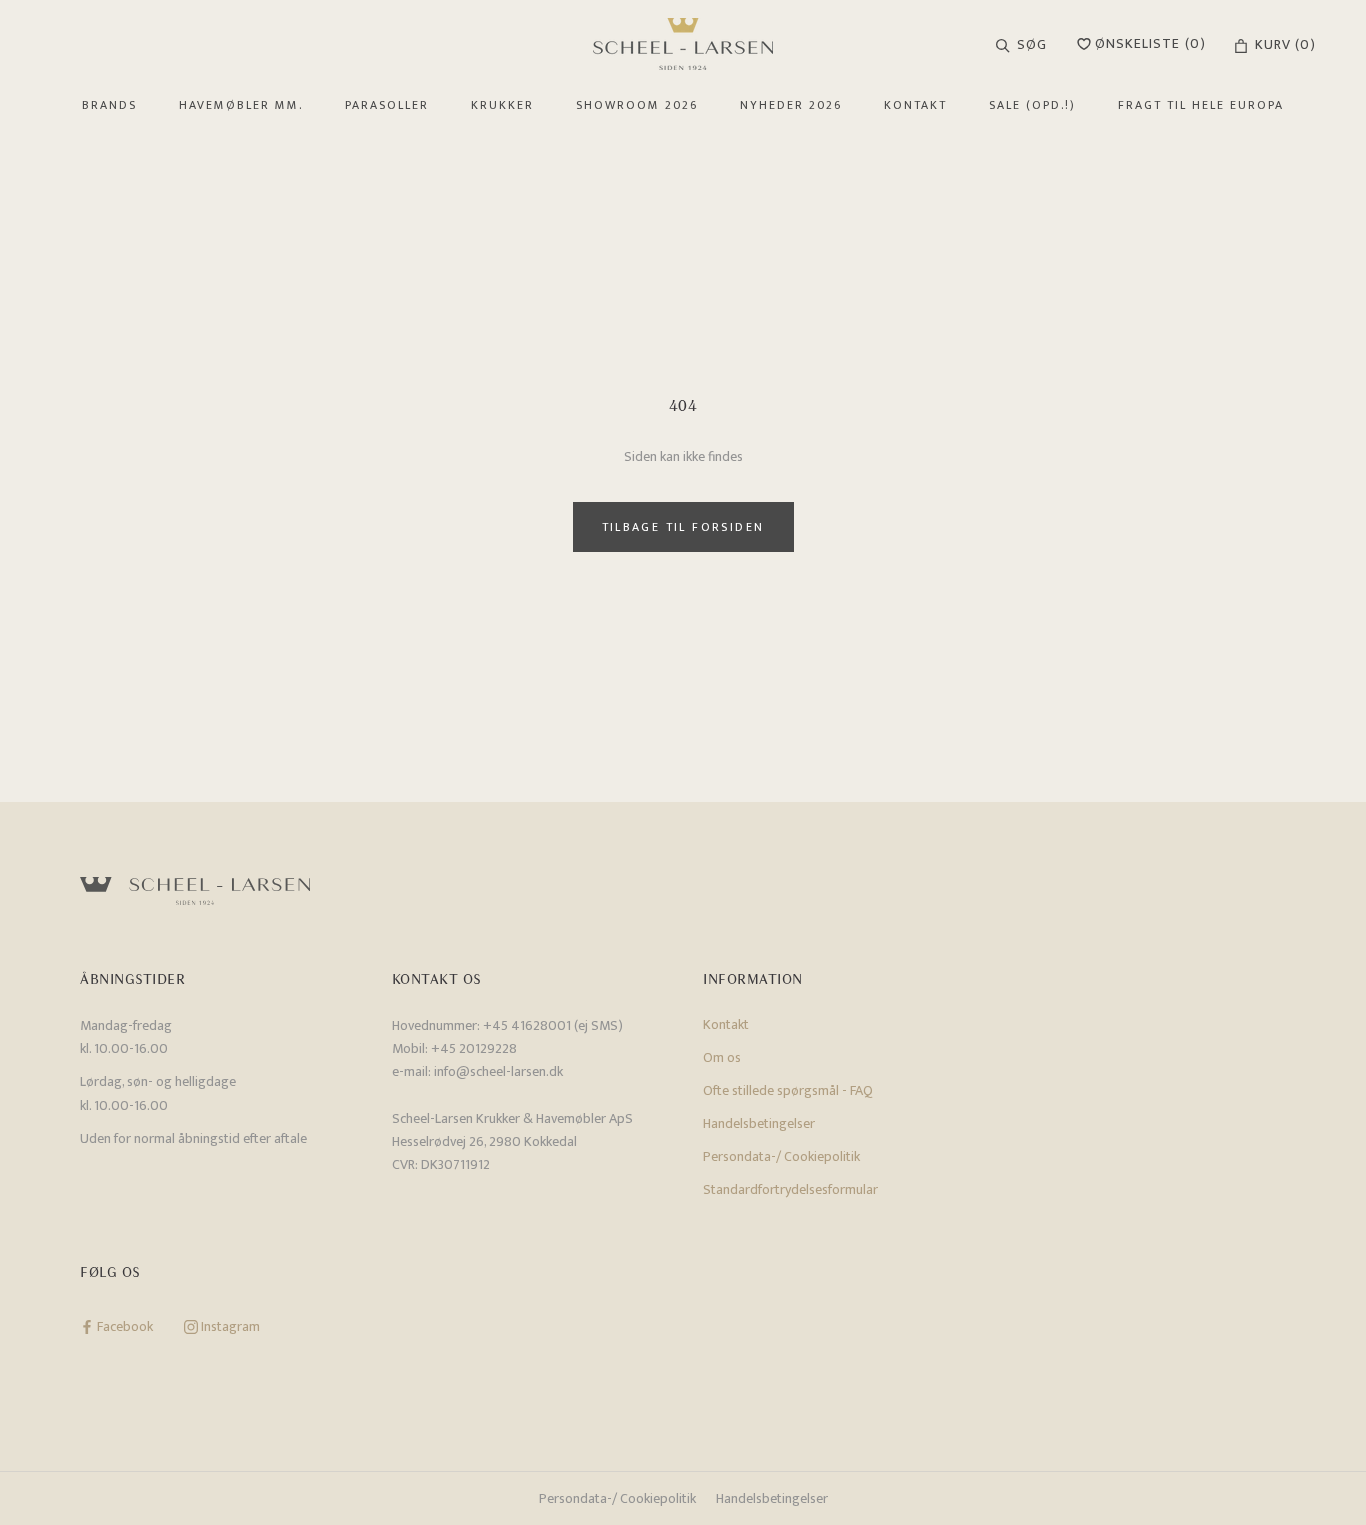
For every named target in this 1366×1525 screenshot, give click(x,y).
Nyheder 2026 (791, 105)
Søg (1032, 44)
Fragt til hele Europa (1201, 105)
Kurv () (1285, 44)
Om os (722, 1057)
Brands (109, 105)
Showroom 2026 (637, 105)
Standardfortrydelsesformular (790, 1189)
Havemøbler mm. (241, 105)
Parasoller (387, 105)
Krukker (502, 105)
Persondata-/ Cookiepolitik (781, 1156)
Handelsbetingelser (759, 1123)
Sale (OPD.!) (1032, 105)
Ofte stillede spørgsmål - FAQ (788, 1090)
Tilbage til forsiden (683, 527)
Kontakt (915, 105)
